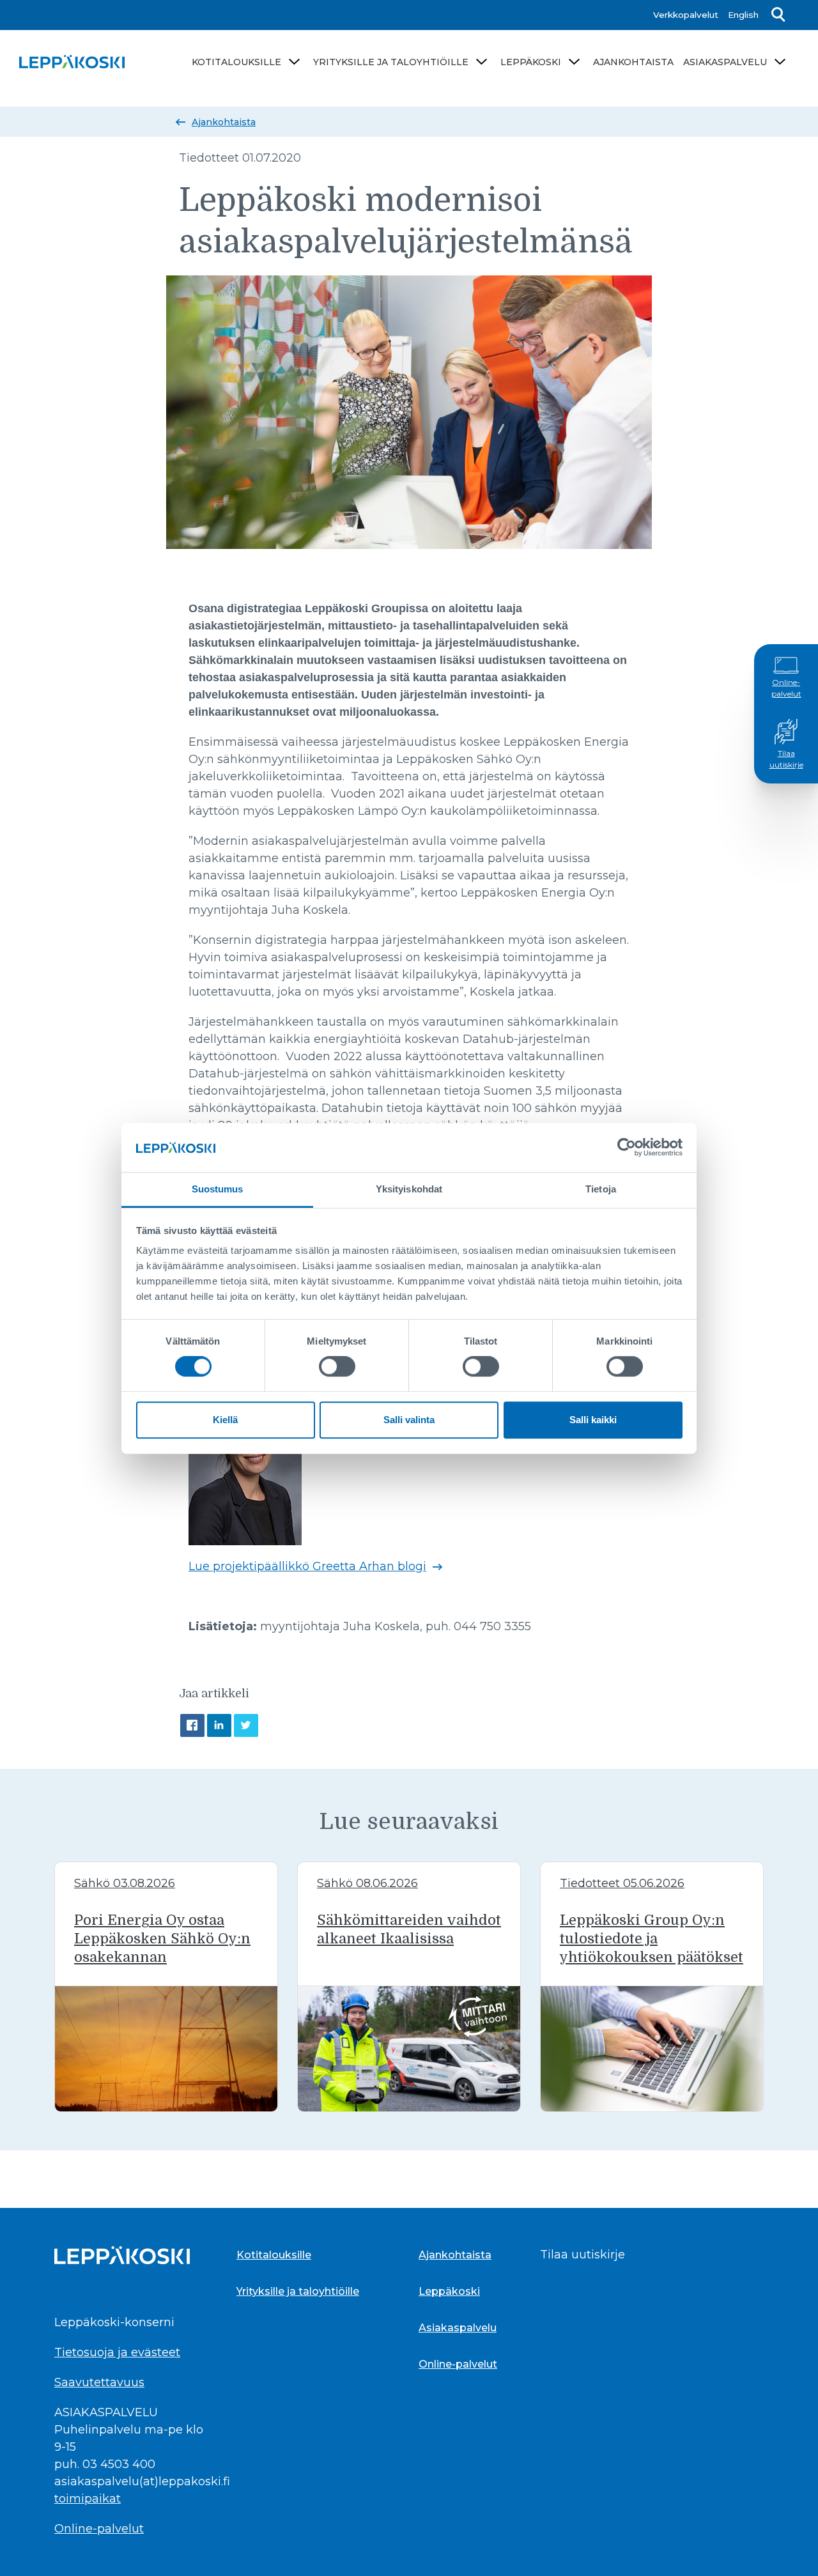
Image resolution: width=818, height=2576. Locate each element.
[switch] (337, 1366)
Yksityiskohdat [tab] (409, 1189)
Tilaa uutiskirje (786, 759)
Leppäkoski (531, 62)
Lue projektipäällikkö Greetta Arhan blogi (307, 1566)
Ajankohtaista (633, 62)
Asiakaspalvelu (725, 62)
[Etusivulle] (72, 62)
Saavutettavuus (99, 2382)
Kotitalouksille (236, 62)
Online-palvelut (786, 688)
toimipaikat (88, 2499)
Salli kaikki (593, 1420)
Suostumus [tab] (218, 1189)
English (743, 15)
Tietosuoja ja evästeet (117, 2352)
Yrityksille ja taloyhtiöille (391, 62)
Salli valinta (409, 1420)
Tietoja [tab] (601, 1189)
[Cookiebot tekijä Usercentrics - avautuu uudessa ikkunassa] (627, 1147)
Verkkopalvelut (686, 15)
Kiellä (225, 1420)
